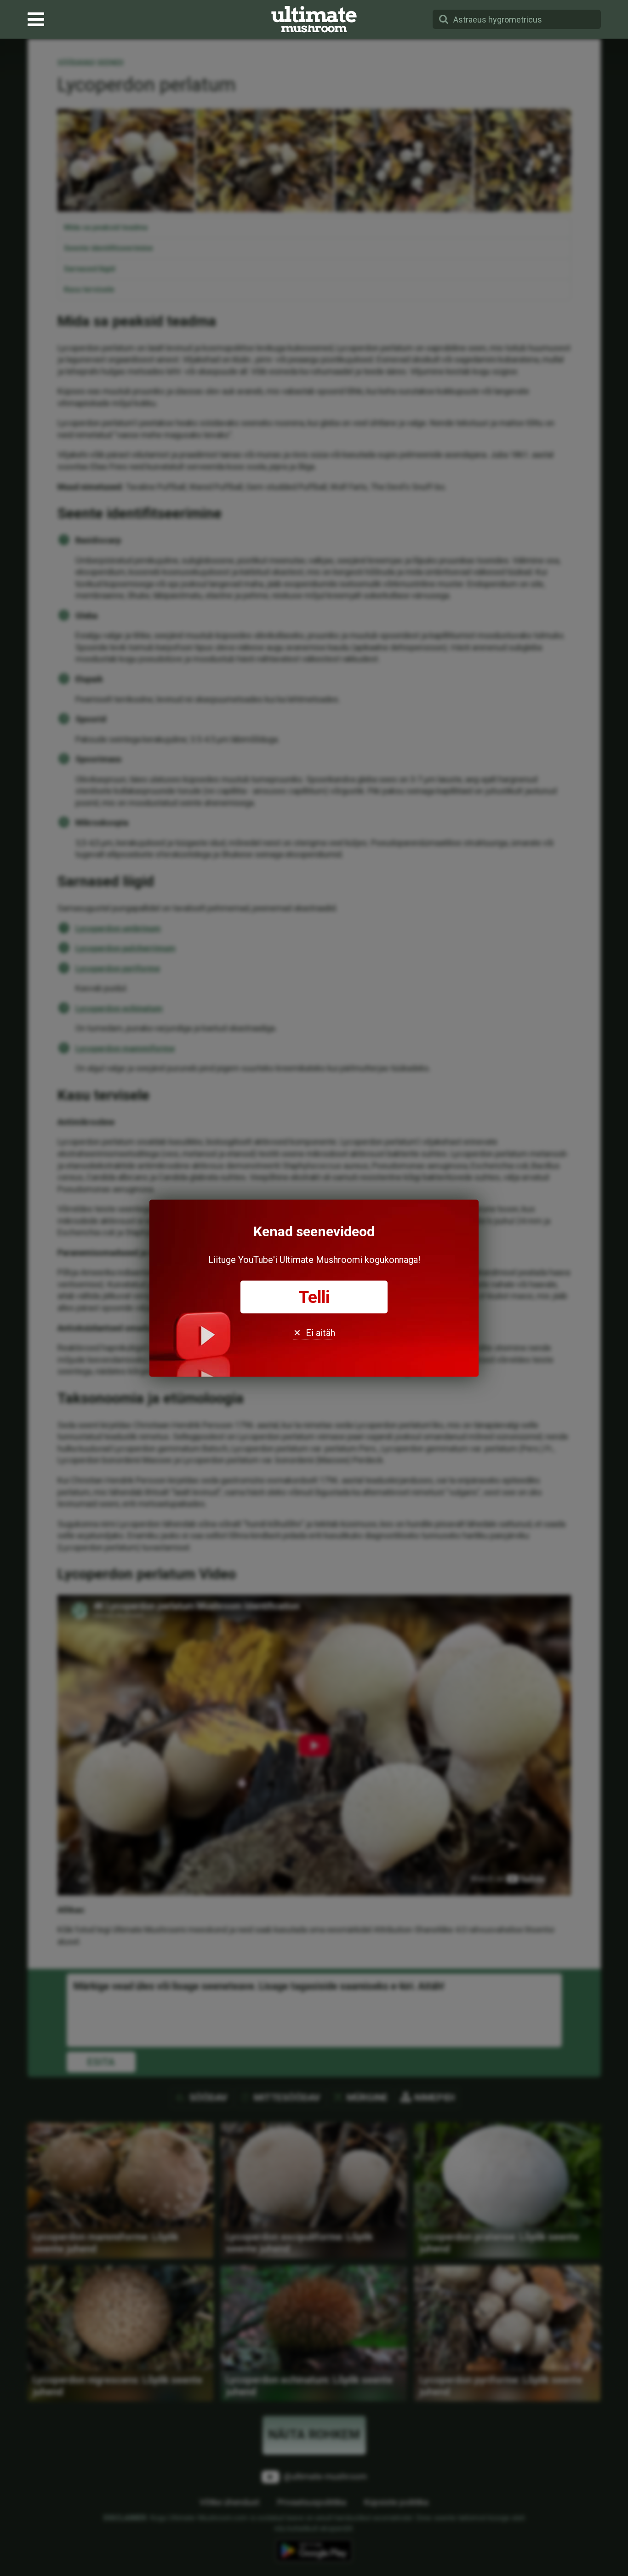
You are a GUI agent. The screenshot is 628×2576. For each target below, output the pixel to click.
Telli (314, 1297)
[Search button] (444, 19)
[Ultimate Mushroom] (314, 19)
